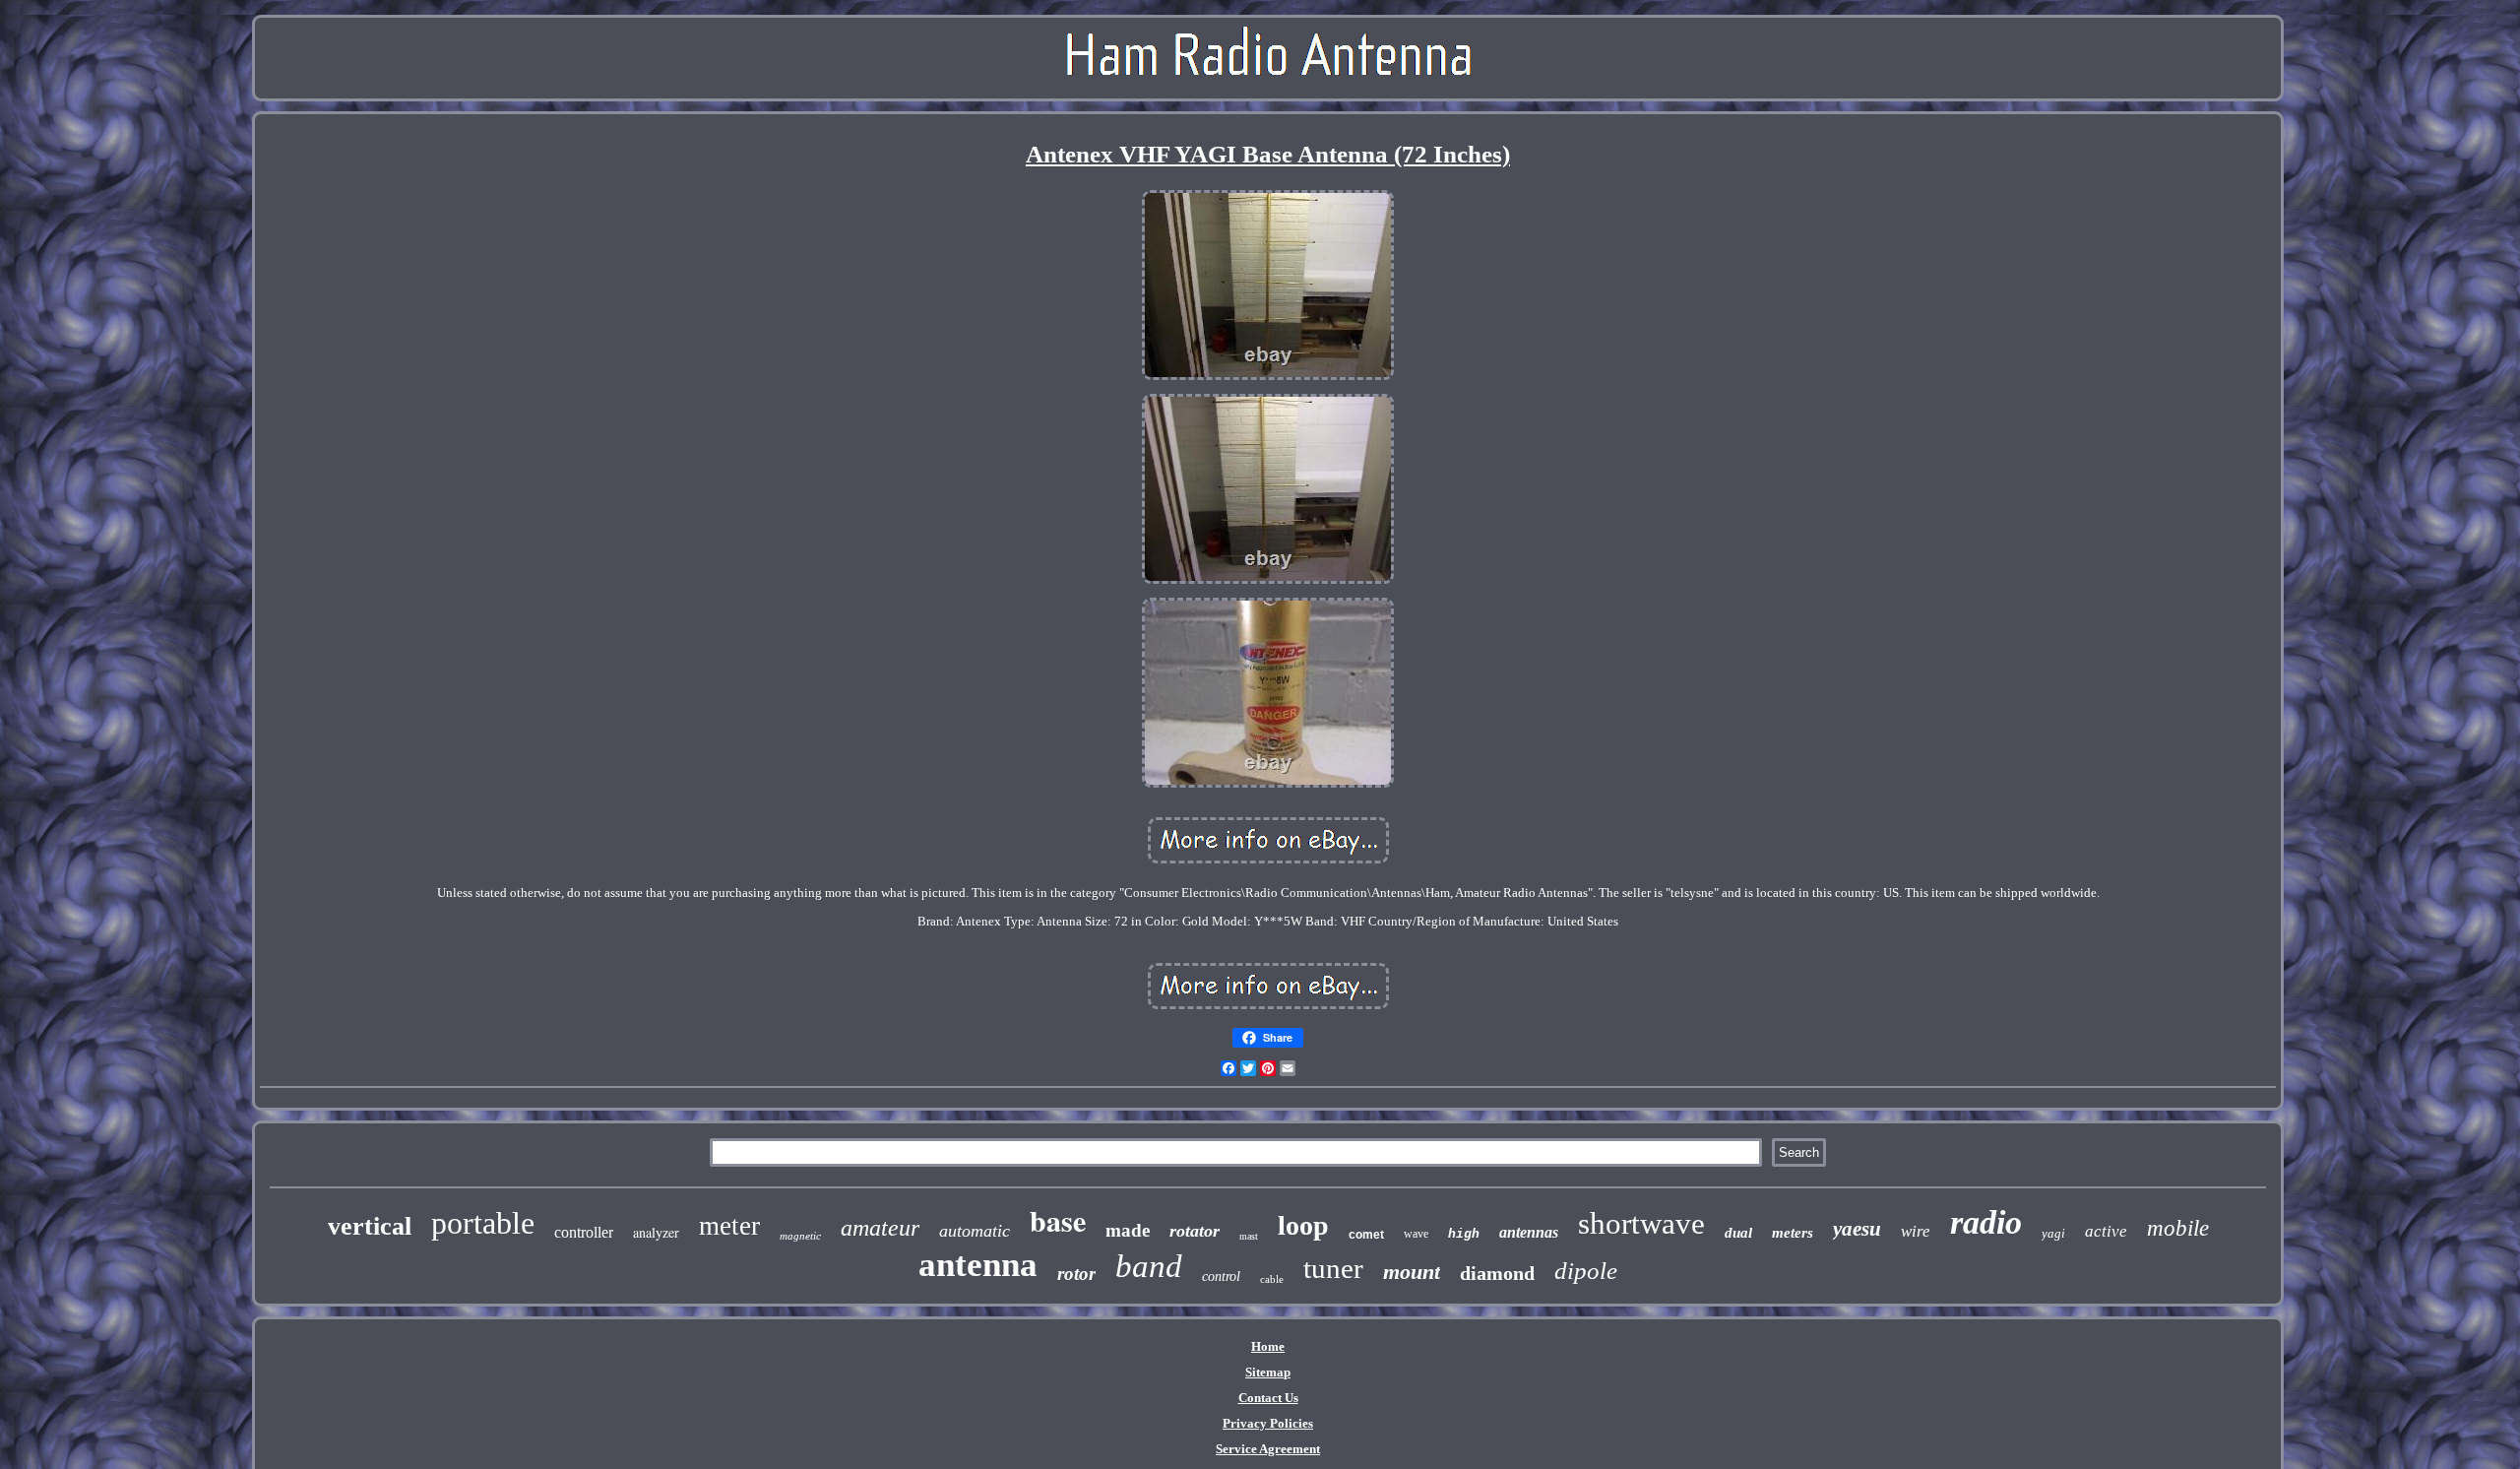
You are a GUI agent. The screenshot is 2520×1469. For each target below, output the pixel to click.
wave (1416, 1234)
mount (1412, 1272)
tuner (1333, 1268)
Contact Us (1268, 1398)
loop (1303, 1225)
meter (729, 1226)
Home (1268, 1346)
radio (1986, 1222)
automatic (975, 1231)
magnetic (800, 1236)
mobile (2178, 1228)
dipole (1586, 1271)
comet (1366, 1235)
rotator (1195, 1231)
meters (1793, 1233)
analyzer (656, 1232)
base (1058, 1220)
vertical (370, 1226)
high (1464, 1234)
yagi (2053, 1233)
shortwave (1641, 1223)
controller (584, 1232)
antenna (978, 1265)
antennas (1529, 1232)
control (1221, 1277)
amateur (880, 1228)
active (2106, 1231)
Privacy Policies (1268, 1423)
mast (1249, 1236)
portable (483, 1223)
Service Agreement (1268, 1449)
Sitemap (1268, 1372)
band (1149, 1266)
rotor (1076, 1274)
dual (1738, 1233)
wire (1916, 1231)
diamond (1497, 1273)
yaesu (1857, 1229)
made (1128, 1230)
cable (1272, 1279)
